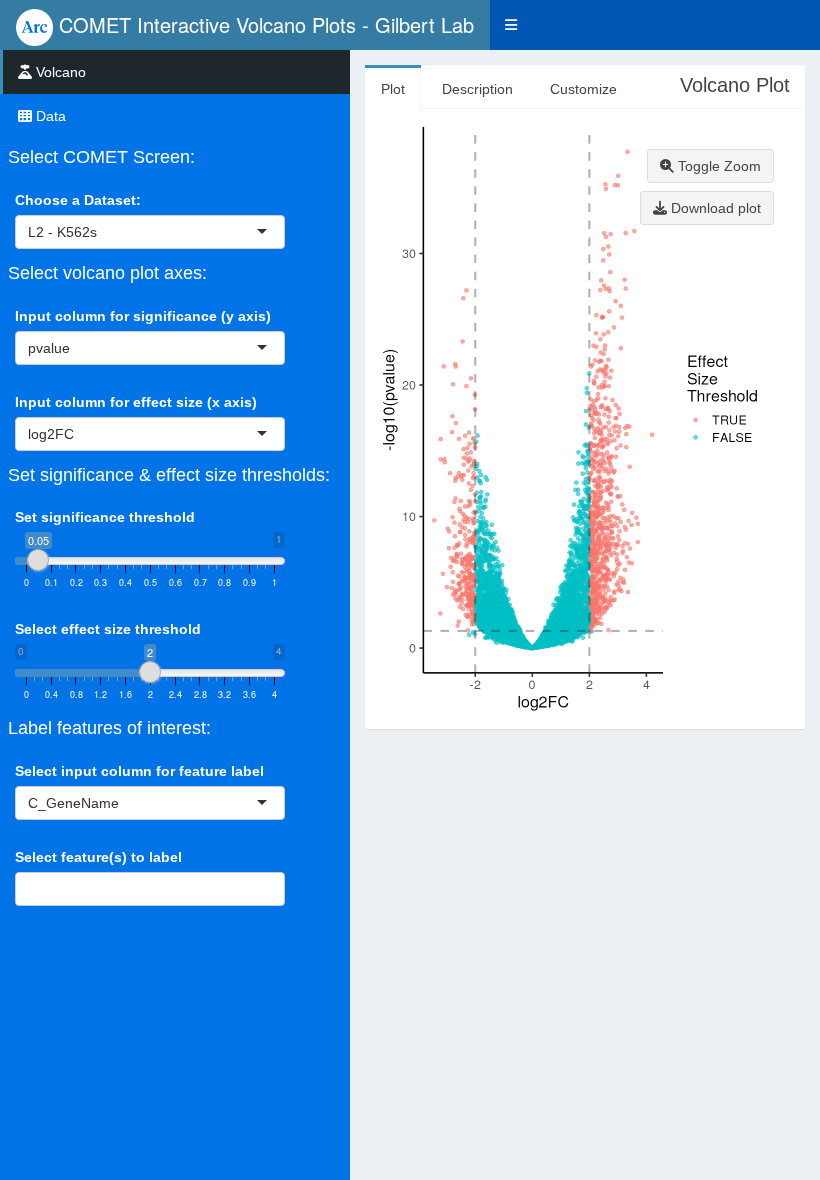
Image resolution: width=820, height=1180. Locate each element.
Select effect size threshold (108, 629)
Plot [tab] (393, 89)
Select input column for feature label (139, 771)
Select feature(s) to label (98, 857)
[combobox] (99, 232)
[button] (511, 25)
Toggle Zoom (717, 166)
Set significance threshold (105, 517)
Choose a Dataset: (78, 200)
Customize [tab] (583, 89)
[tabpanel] (585, 407)
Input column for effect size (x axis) (136, 402)
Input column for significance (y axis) (143, 316)
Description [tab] (477, 89)
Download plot (714, 208)
